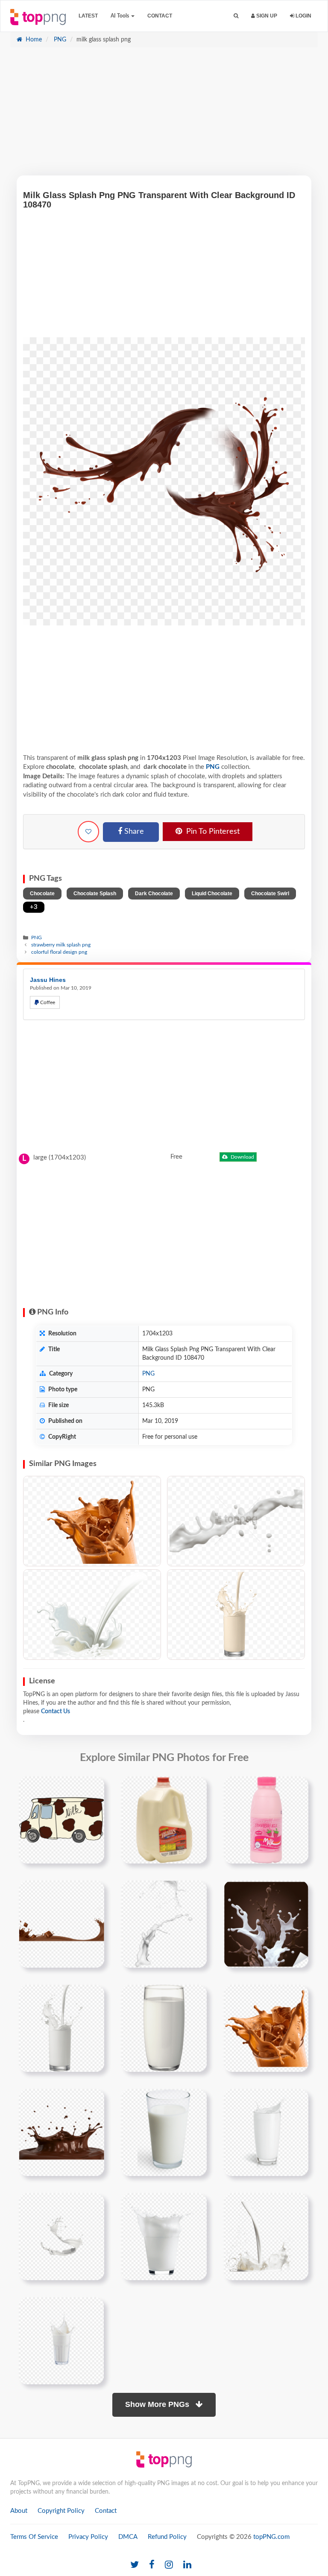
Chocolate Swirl (270, 894)
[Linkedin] (187, 2565)
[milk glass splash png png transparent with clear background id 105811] (61, 2237)
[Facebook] (152, 2565)
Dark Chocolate (154, 894)
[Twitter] (135, 2565)
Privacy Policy (88, 2537)
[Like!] (88, 832)
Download (242, 1157)
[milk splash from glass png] (266, 2132)
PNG (59, 40)
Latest (88, 16)
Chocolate (42, 894)
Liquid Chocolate (212, 894)
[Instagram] (169, 2565)
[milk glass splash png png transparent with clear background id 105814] (61, 2341)
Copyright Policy (61, 2511)
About (19, 2511)
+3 (34, 907)
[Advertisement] (164, 116)
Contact (160, 16)
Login (303, 16)
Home (33, 40)
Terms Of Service (34, 2537)
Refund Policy (167, 2537)
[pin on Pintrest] (93, 1788)
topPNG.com (271, 2537)
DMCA (128, 2537)
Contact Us (56, 1711)
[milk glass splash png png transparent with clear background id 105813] (266, 2237)
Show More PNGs (158, 2404)
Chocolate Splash (95, 894)
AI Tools (120, 16)
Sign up (266, 16)
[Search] (236, 16)
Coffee (47, 1002)
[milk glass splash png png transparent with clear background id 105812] (164, 2237)
